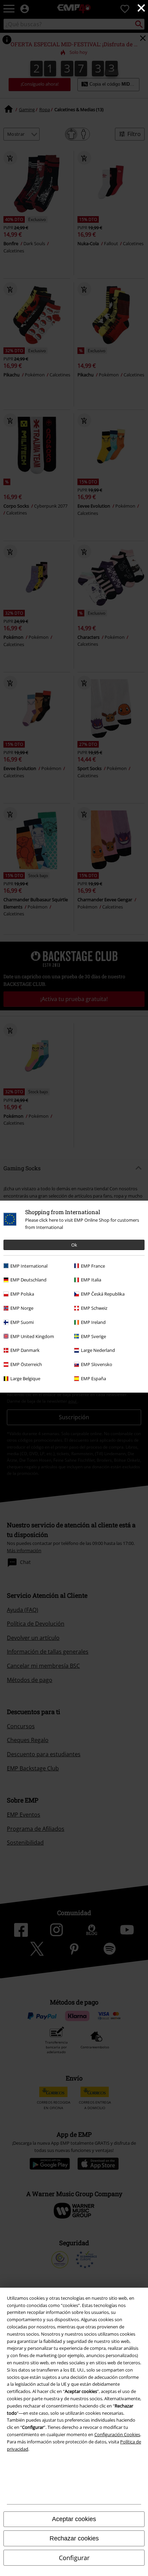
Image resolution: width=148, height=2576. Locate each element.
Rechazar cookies (74, 2538)
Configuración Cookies (117, 2434)
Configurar (74, 2558)
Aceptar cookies (74, 2519)
